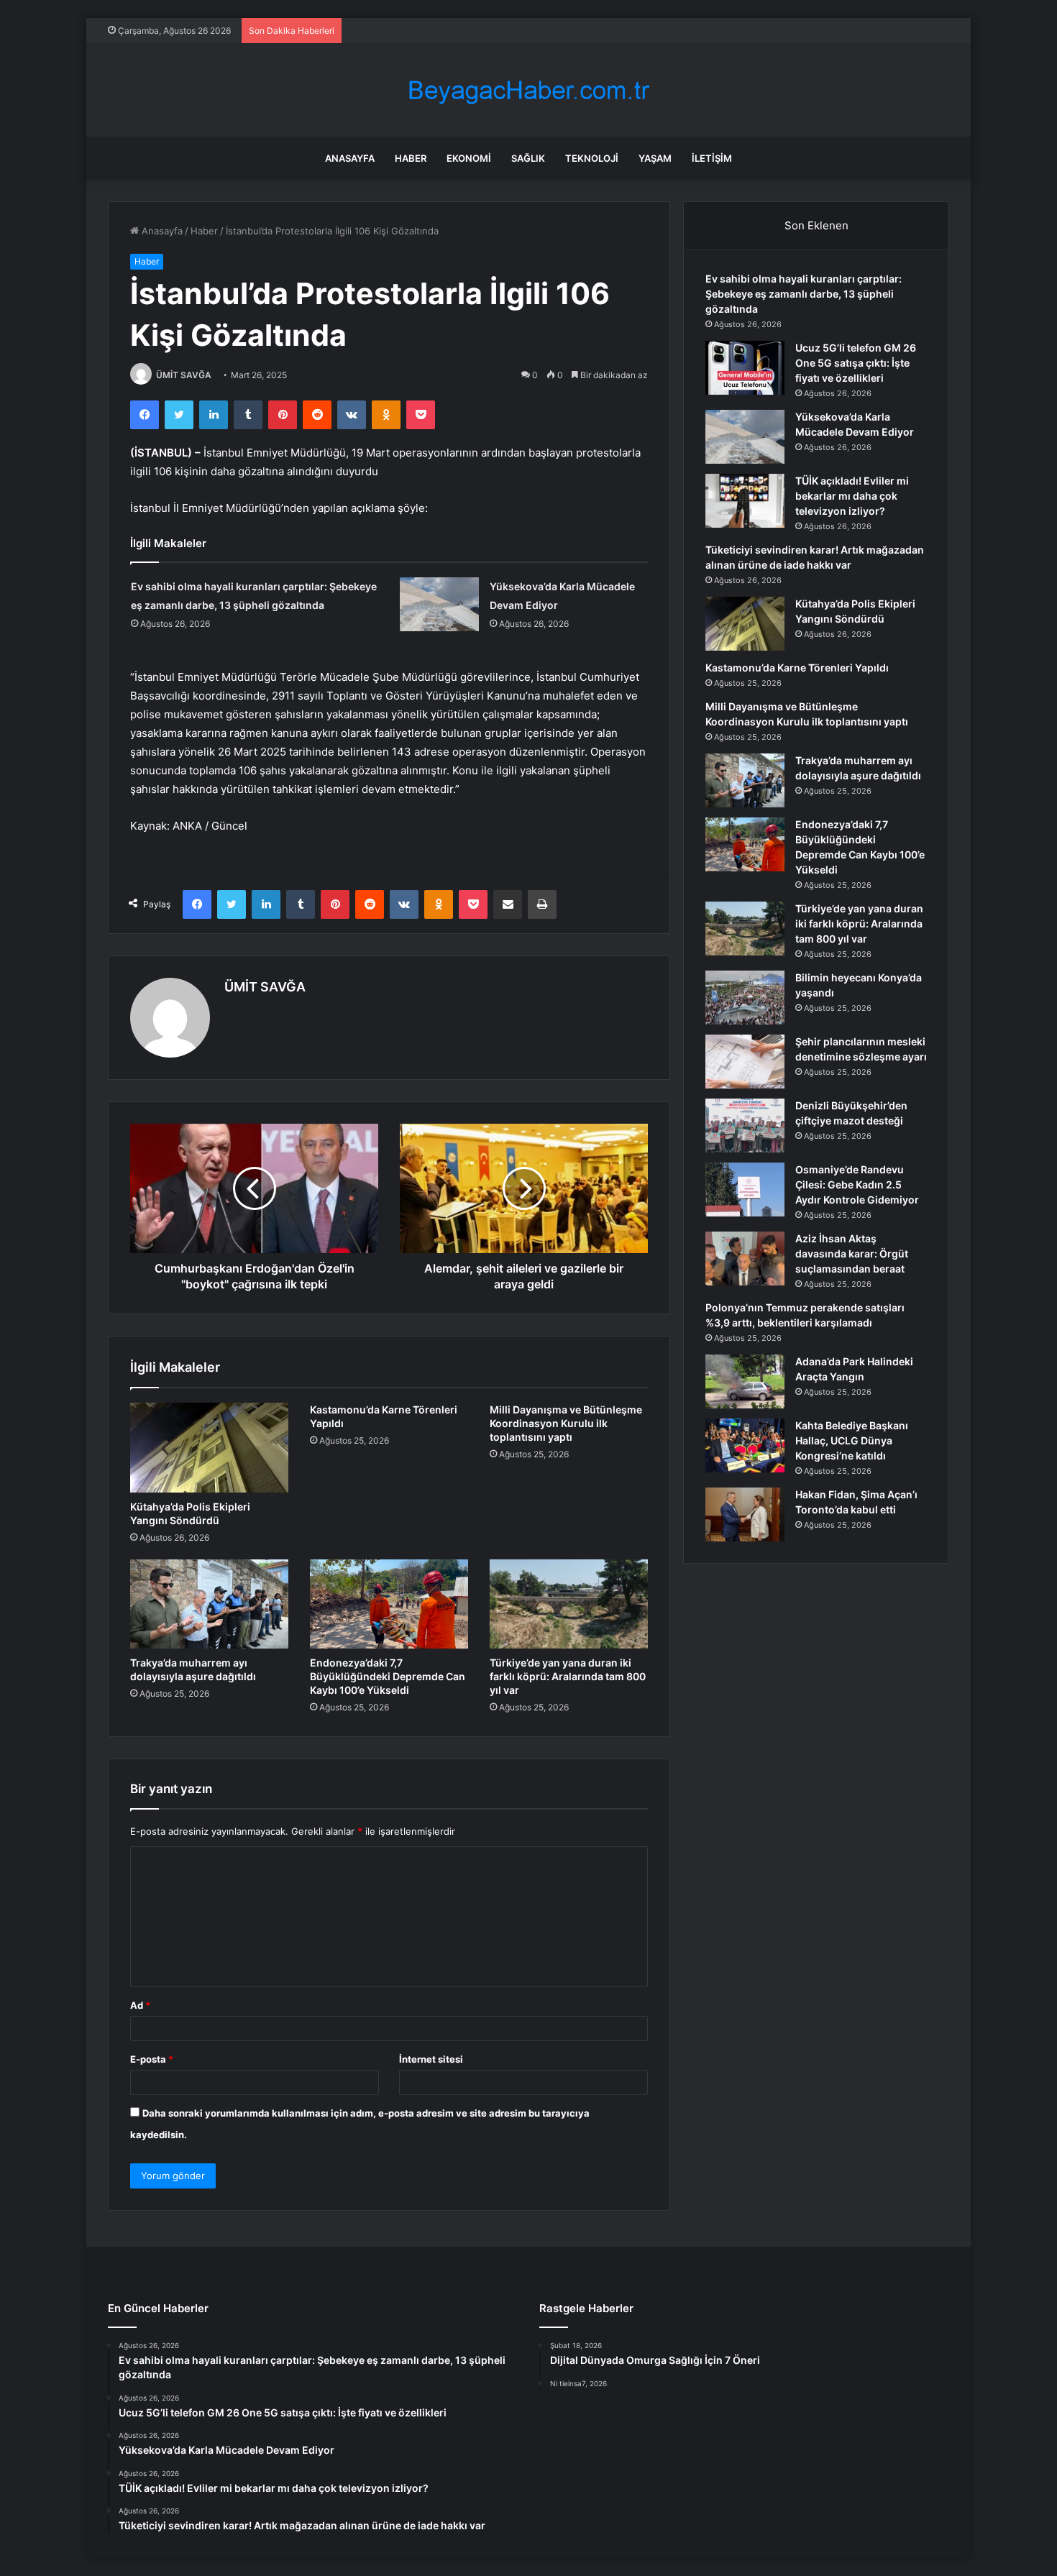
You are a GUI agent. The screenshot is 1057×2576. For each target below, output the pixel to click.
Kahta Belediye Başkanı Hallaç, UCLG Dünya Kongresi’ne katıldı (852, 1440)
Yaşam (655, 158)
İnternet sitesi (431, 2059)
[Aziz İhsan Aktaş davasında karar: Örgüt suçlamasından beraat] (745, 1259)
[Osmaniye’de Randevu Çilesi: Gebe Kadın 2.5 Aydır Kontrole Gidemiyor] (745, 1190)
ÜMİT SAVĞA (184, 375)
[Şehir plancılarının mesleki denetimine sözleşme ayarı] (745, 1062)
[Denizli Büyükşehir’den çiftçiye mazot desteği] (745, 1126)
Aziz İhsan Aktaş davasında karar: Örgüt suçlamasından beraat (852, 1253)
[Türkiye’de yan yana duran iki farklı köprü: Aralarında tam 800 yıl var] (569, 1604)
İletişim (712, 158)
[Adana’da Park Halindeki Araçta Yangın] (745, 1381)
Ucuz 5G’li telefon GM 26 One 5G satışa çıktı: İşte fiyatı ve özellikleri (856, 363)
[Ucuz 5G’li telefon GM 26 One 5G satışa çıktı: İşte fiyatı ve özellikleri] (745, 368)
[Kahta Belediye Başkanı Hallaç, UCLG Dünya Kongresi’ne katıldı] (745, 1445)
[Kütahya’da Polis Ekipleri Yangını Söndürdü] (209, 1447)
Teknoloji (592, 158)
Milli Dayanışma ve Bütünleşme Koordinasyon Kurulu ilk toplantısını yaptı (566, 1423)
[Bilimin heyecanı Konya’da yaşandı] (745, 998)
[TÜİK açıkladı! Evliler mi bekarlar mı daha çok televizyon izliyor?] (745, 501)
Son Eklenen (816, 225)
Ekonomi (469, 158)
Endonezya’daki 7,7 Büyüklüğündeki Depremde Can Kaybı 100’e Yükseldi (388, 1676)
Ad (140, 2005)
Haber (411, 158)
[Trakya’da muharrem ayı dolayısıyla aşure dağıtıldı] (209, 1604)
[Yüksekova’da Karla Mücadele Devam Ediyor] (439, 604)
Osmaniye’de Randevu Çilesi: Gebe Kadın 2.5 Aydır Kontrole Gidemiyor (857, 1184)
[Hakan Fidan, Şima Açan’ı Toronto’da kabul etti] (745, 1514)
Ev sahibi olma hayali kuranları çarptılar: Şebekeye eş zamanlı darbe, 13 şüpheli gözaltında (804, 294)
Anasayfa (350, 158)
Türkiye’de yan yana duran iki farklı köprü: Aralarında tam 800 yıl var (568, 1676)
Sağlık (528, 158)
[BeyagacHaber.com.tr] (528, 90)
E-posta (152, 2059)
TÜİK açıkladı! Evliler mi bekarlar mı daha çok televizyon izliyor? (852, 496)
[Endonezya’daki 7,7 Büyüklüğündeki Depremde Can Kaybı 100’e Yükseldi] (389, 1604)
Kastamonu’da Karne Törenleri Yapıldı (797, 668)
